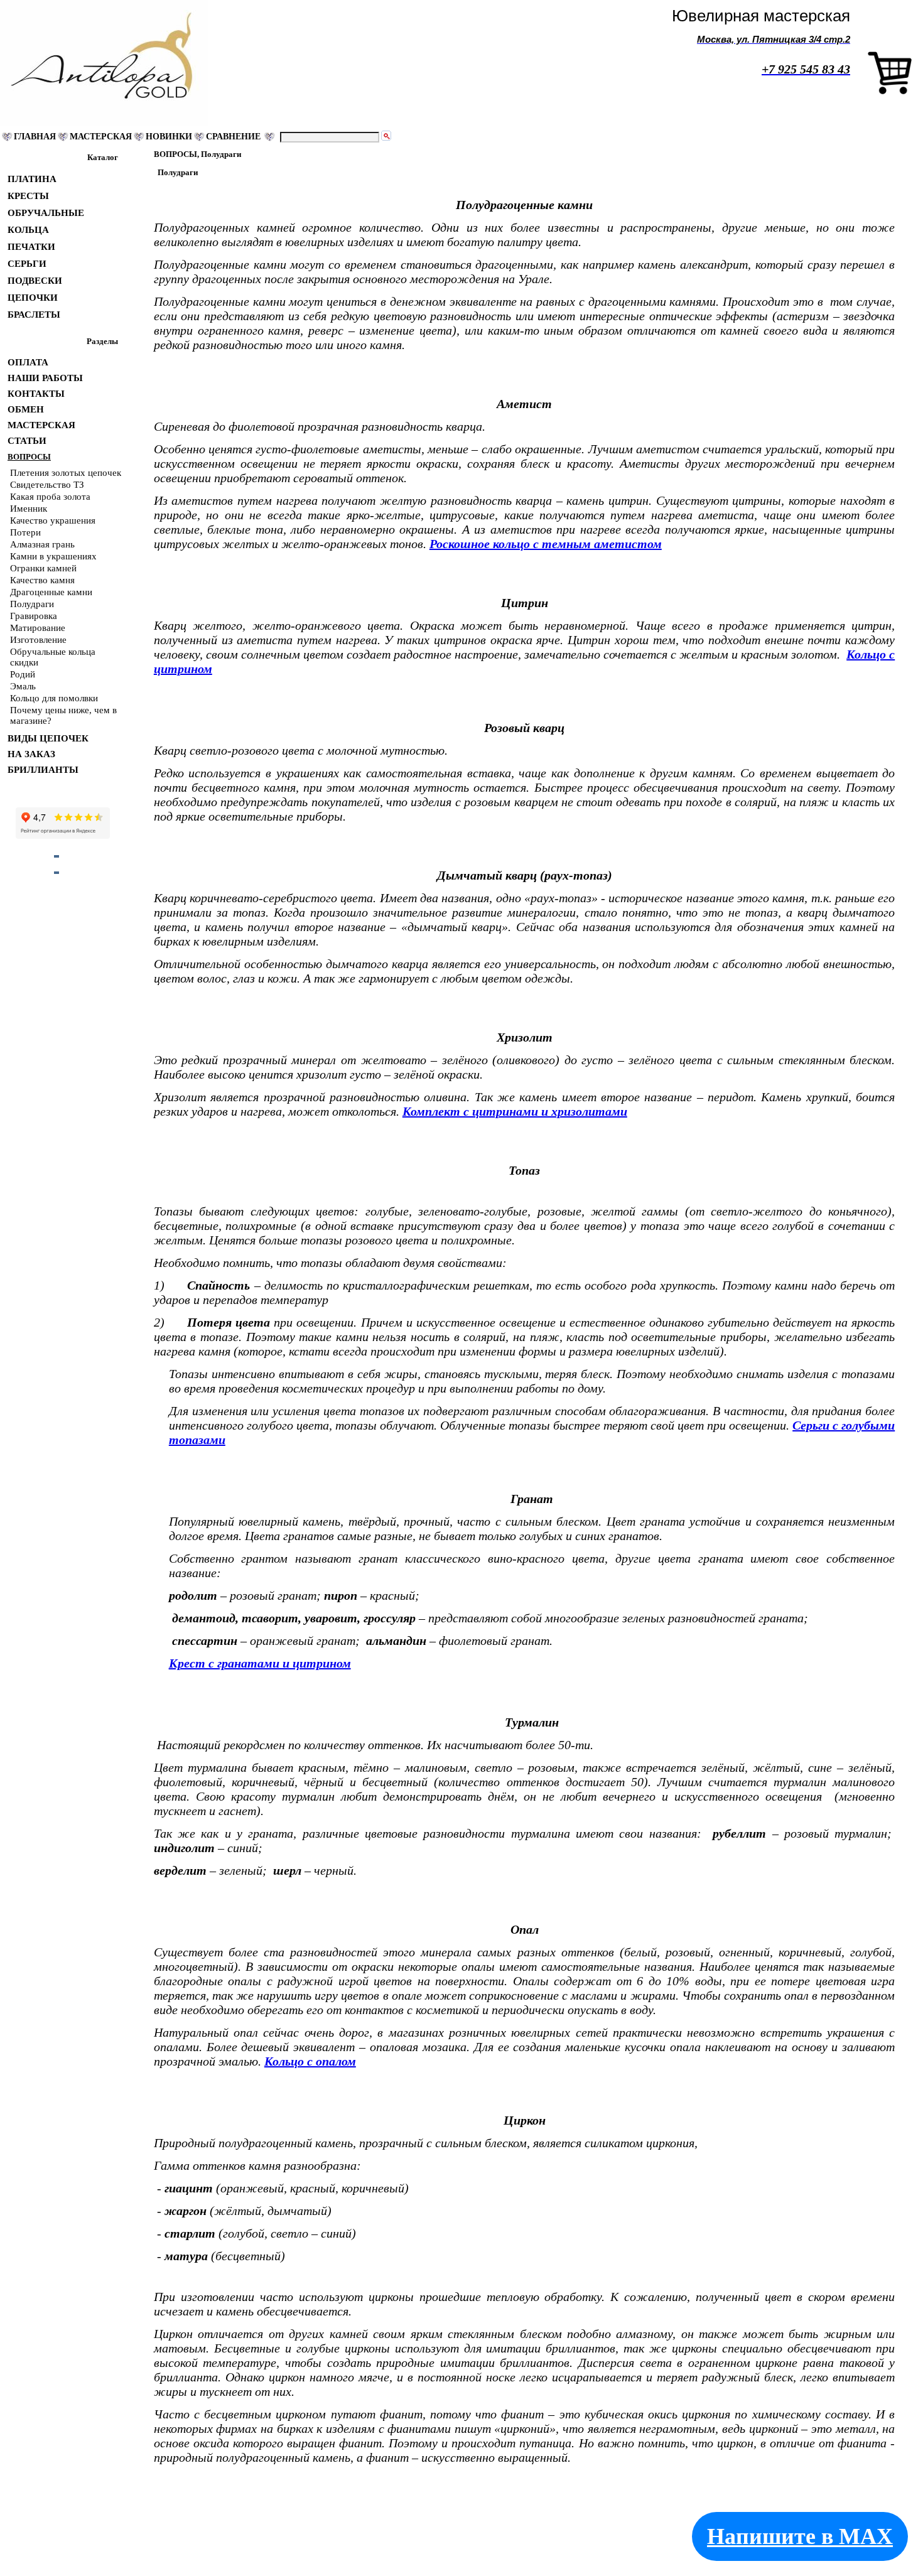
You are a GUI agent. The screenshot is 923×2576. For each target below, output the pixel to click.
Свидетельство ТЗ (47, 485)
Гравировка (34, 616)
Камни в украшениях (53, 556)
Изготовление (38, 640)
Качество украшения (53, 520)
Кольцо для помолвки (54, 698)
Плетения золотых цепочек (66, 473)
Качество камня (42, 580)
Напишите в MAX (800, 2536)
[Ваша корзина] (890, 92)
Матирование (38, 628)
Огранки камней (43, 568)
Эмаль (23, 686)
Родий (23, 674)
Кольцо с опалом (310, 2061)
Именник (29, 509)
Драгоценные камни (51, 592)
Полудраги (32, 604)
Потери (25, 532)
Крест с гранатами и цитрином (260, 1663)
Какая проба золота (50, 497)
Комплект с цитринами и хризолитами (515, 1111)
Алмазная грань (42, 544)
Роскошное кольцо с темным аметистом (546, 544)
